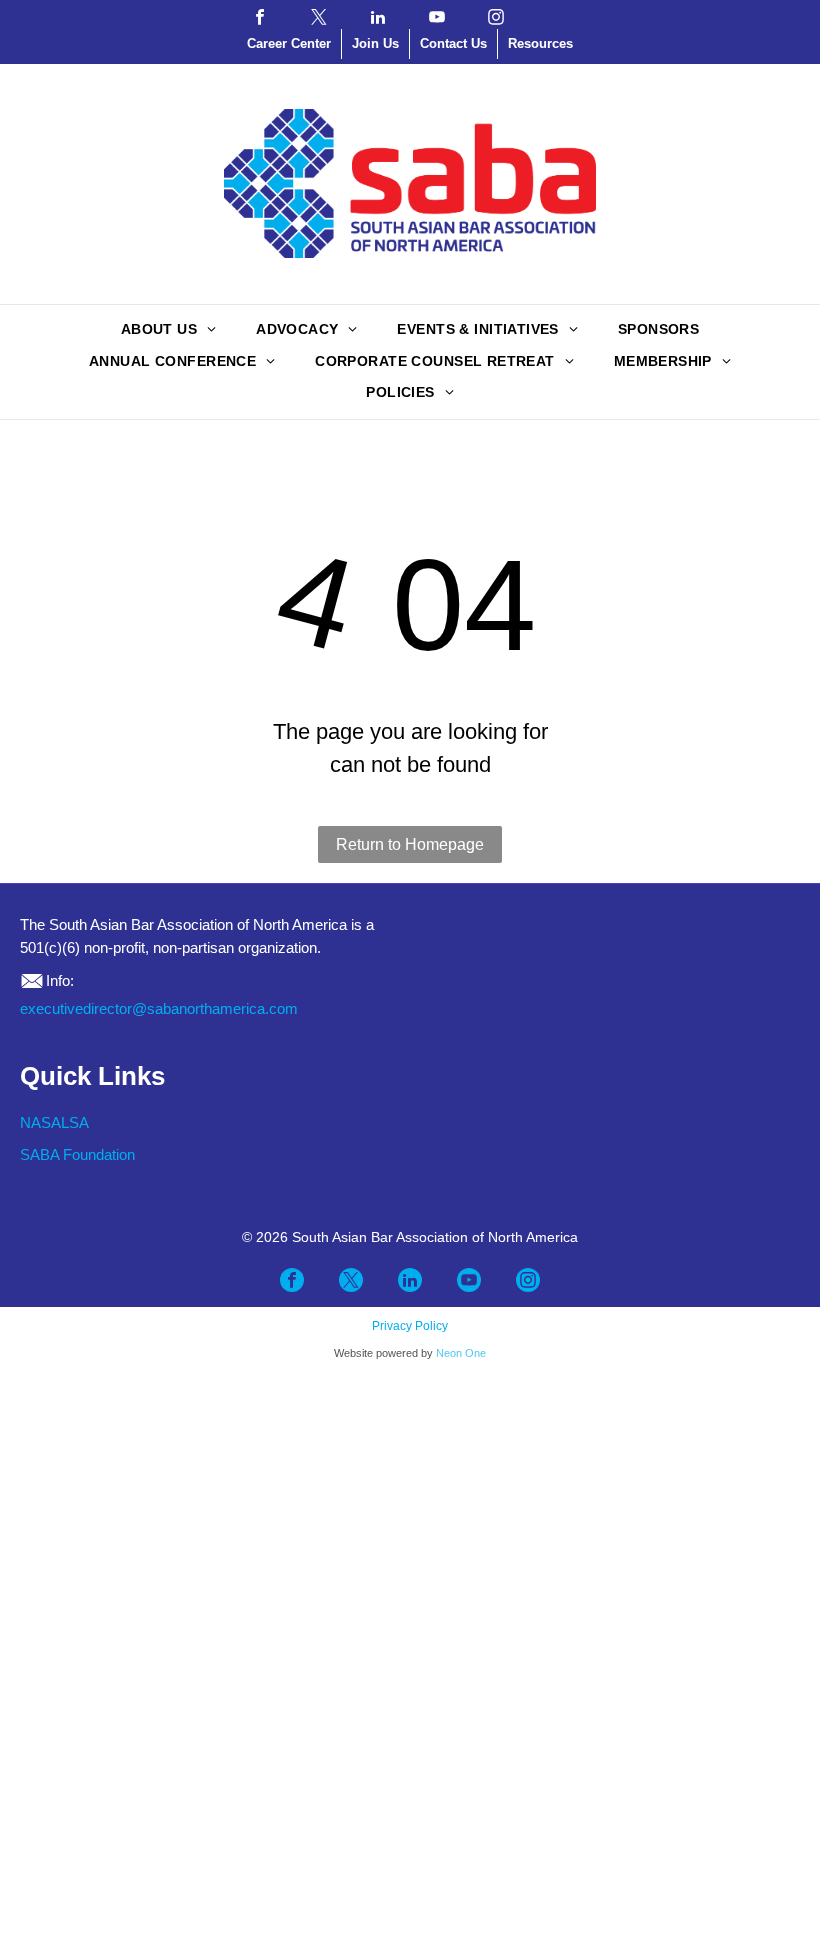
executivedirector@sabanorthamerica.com (159, 1008)
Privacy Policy (410, 1326)
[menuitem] (168, 331)
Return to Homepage (410, 844)
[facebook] (260, 17)
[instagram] (496, 17)
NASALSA (54, 1122)
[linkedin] (378, 17)
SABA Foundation (77, 1154)
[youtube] (437, 17)
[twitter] (319, 17)
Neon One (461, 1353)
